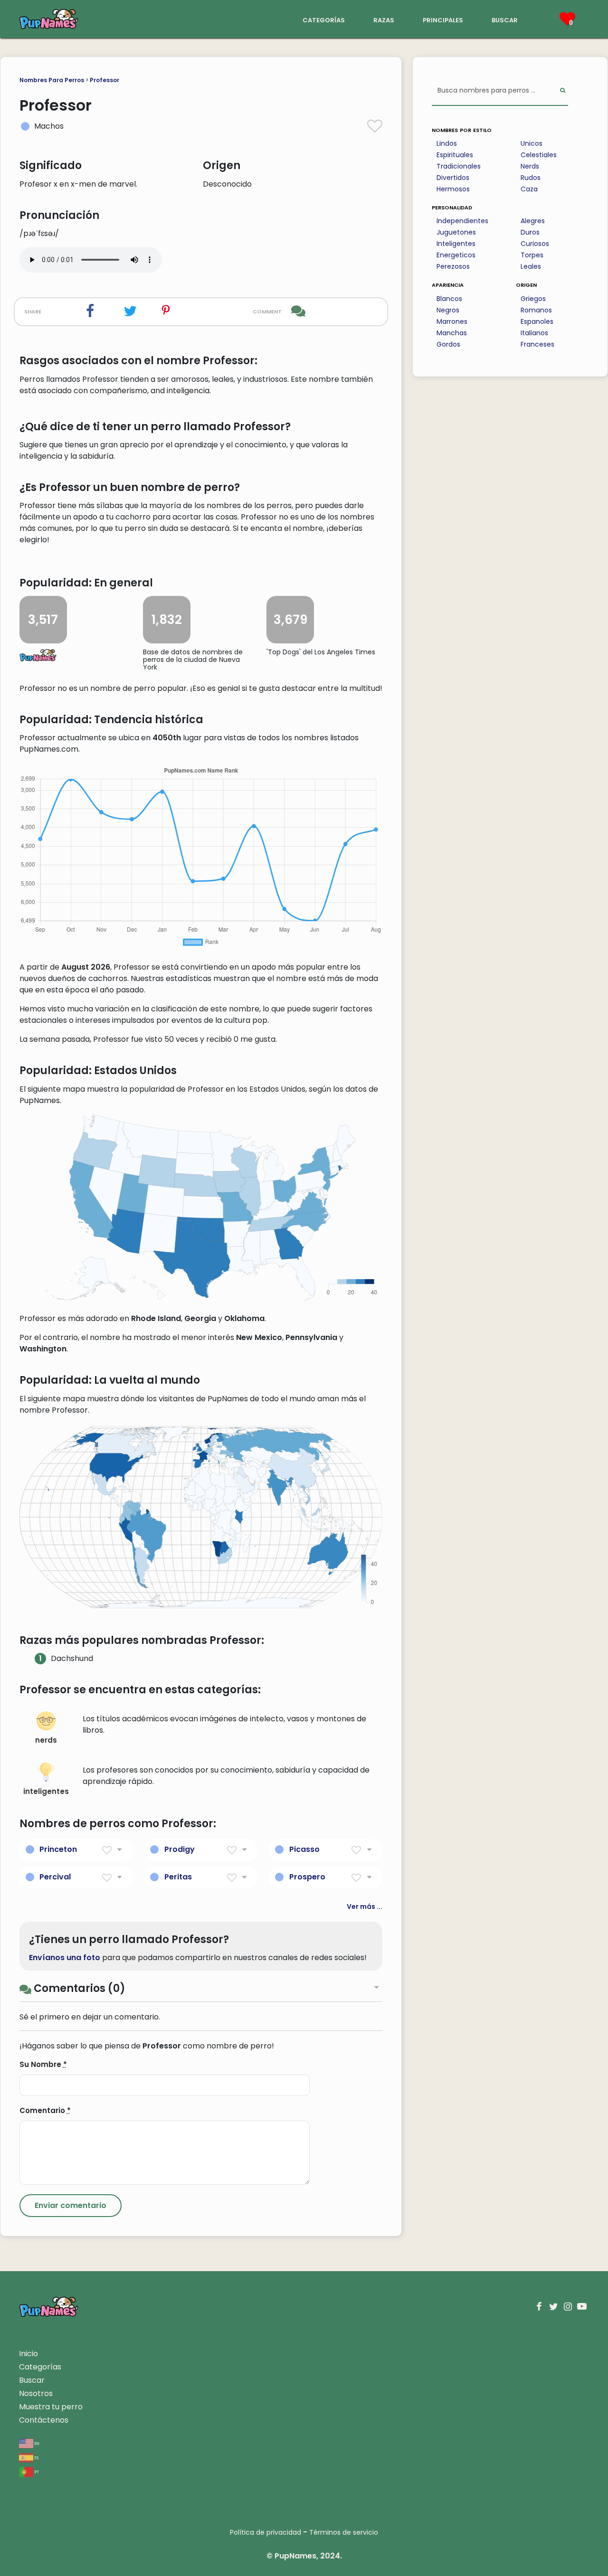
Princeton (58, 1849)
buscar (505, 19)
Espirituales (455, 155)
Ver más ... (365, 1906)
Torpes (532, 255)
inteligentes (46, 1791)
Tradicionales (459, 166)
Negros (448, 310)
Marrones (452, 321)
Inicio (28, 2354)
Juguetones (456, 232)
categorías (324, 19)
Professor (104, 80)
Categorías (40, 2367)
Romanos (536, 310)
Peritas (178, 1877)
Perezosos (453, 266)
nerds (46, 1740)
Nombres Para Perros (52, 80)
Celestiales (539, 155)
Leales (531, 266)
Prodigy (180, 1849)
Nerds (530, 166)
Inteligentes (456, 244)
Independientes (462, 221)
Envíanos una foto (65, 1958)
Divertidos (453, 178)
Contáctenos (44, 2420)
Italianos (534, 333)
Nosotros (36, 2393)
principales (443, 19)
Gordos (448, 344)
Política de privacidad (266, 2532)
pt (36, 2471)
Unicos (532, 143)
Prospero (307, 1877)
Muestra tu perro (51, 2407)
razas (384, 19)
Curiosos (535, 244)
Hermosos (453, 189)
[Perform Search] (563, 91)
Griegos (533, 299)
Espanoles (537, 321)
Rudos (531, 178)
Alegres (533, 221)
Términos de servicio (344, 2532)
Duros (530, 232)
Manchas (452, 333)
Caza (529, 189)
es (36, 2457)
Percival (55, 1877)
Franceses (537, 344)
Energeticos (456, 255)
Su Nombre (43, 2064)
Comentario (45, 2110)
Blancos (449, 299)
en (36, 2443)
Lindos (447, 143)
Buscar (32, 2380)
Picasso (304, 1849)
